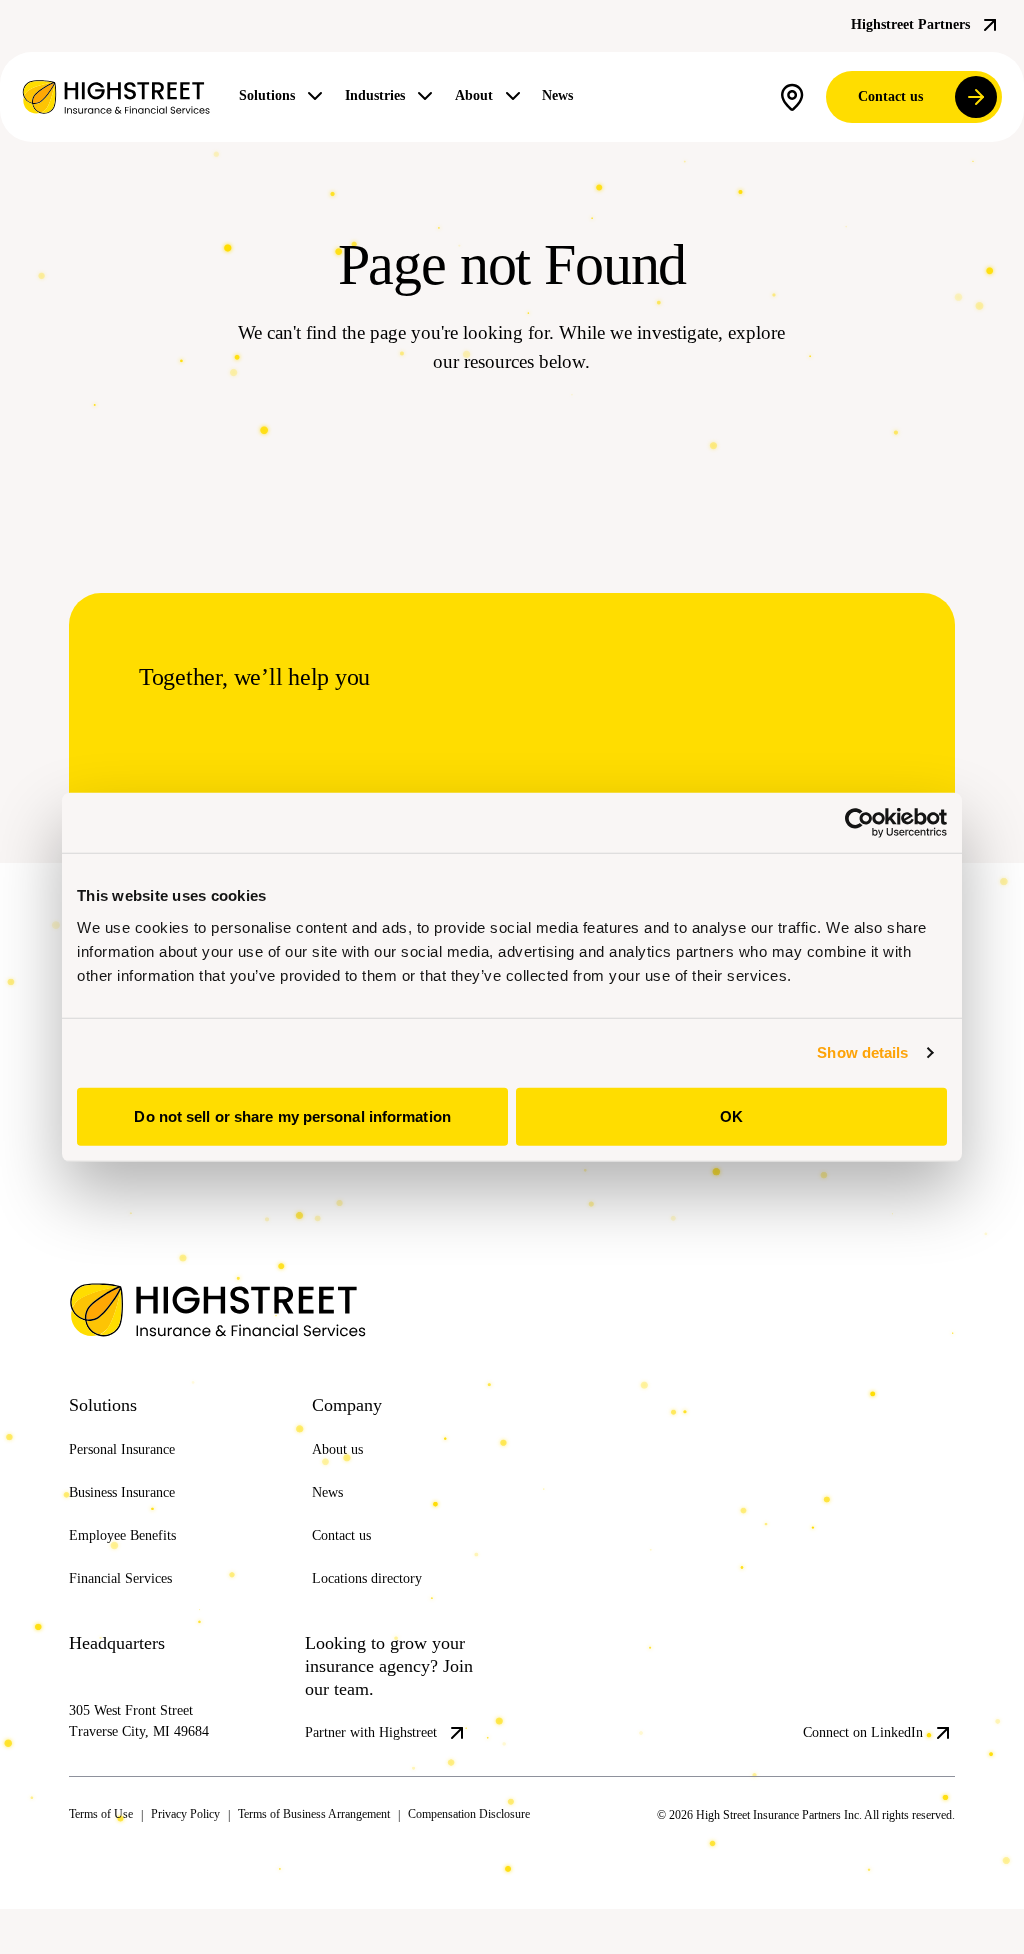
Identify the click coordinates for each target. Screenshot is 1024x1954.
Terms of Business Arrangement (364, 1859)
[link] (116, 97)
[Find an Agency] (777, 97)
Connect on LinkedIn (851, 1761)
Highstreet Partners (897, 25)
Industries (396, 96)
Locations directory (379, 1606)
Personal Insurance (135, 1477)
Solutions (274, 96)
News (597, 96)
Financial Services (130, 1606)
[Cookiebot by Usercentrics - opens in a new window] (859, 823)
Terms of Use (108, 1859)
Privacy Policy (207, 1859)
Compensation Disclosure (560, 1859)
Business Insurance (135, 1520)
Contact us (881, 97)
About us (343, 1477)
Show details (862, 1052)
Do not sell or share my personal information (292, 1115)
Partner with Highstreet (385, 1761)
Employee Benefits (134, 1563)
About (506, 96)
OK (731, 1115)
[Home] (179, 1339)
